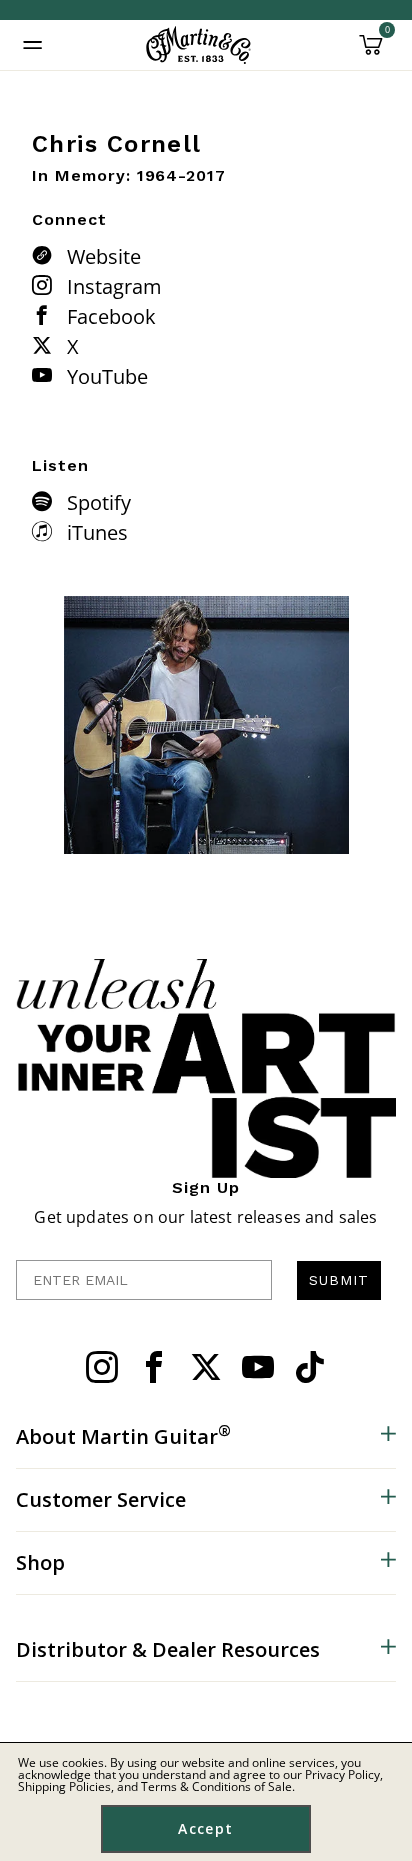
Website (104, 256)
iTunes (97, 532)
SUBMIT (339, 1280)
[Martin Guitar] (198, 45)
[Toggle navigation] (33, 45)
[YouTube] (47, 375)
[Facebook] (47, 315)
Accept (205, 1828)
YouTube (107, 376)
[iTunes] (47, 531)
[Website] (47, 255)
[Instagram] (47, 285)
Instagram (114, 286)
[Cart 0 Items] (371, 52)
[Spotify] (47, 501)
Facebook (111, 316)
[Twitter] (206, 1367)
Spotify (99, 502)
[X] (47, 345)
